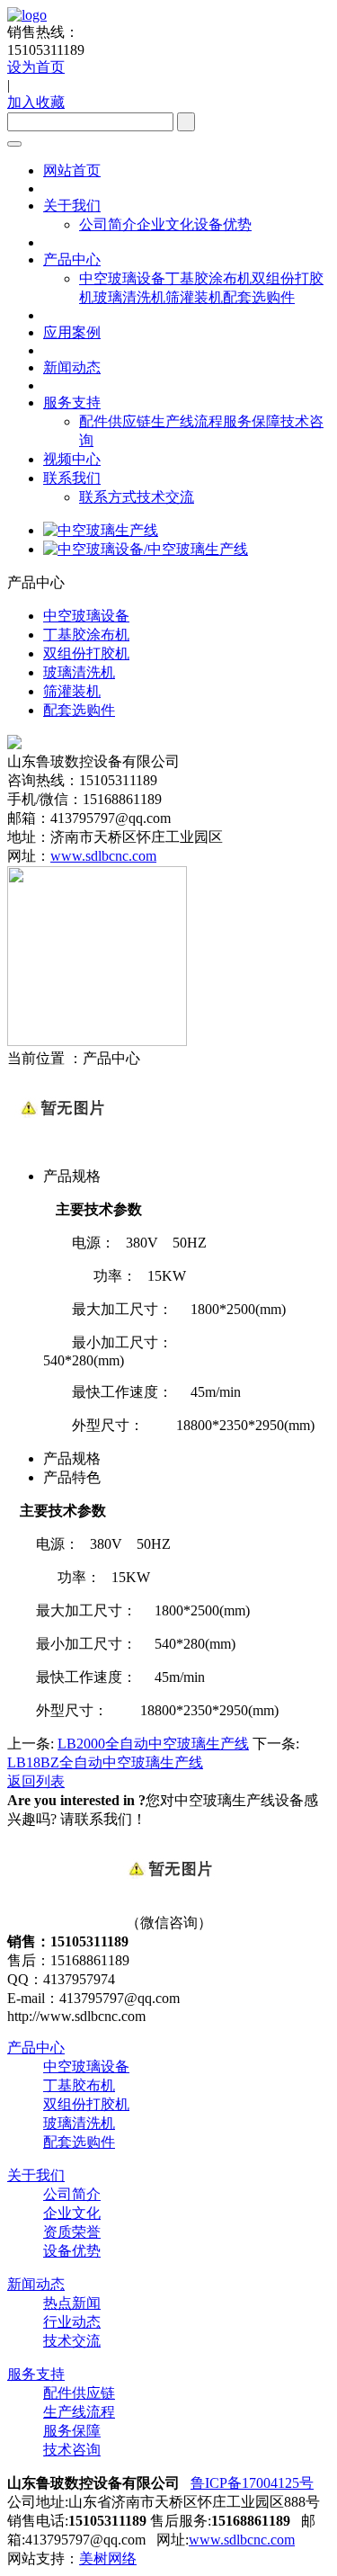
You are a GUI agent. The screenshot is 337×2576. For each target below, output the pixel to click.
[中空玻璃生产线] (101, 530)
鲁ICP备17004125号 (252, 2483)
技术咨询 (72, 2450)
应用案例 (72, 332)
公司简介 (108, 224)
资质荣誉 (72, 2232)
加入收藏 (36, 102)
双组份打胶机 (86, 2104)
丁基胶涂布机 (208, 278)
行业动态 (72, 2322)
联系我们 (72, 478)
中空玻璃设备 (122, 278)
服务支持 (72, 402)
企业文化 (165, 224)
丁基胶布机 (79, 2085)
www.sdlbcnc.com (103, 856)
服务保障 (252, 421)
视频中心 (72, 459)
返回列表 (36, 1781)
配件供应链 (115, 421)
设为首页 (36, 67)
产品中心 (72, 259)
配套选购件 (259, 297)
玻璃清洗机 (129, 297)
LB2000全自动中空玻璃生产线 (153, 1744)
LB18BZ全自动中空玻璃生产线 (105, 1762)
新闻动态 (72, 367)
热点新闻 (72, 2303)
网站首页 (72, 170)
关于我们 (72, 206)
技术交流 (165, 497)
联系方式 (108, 497)
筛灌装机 (194, 297)
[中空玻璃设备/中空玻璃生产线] (146, 549)
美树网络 (108, 2558)
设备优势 (223, 224)
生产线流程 (187, 421)
